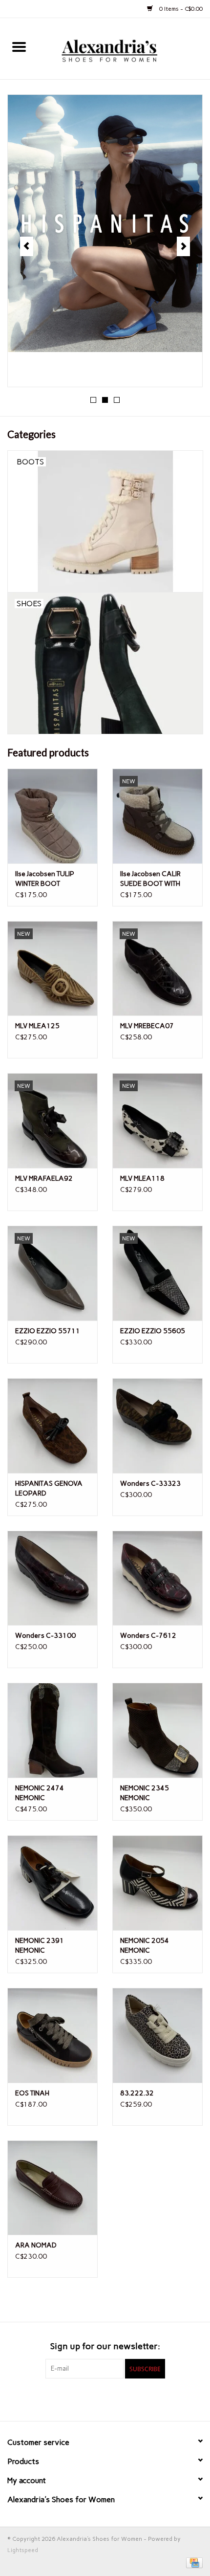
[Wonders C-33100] (52, 1578)
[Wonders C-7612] (157, 1578)
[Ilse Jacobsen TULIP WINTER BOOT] (52, 816)
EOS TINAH (32, 2093)
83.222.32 (137, 2093)
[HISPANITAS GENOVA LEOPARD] (52, 1426)
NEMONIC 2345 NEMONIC (145, 1793)
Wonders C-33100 (45, 1636)
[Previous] (27, 246)
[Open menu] (19, 46)
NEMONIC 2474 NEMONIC (40, 1793)
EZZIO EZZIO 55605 (153, 1331)
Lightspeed (23, 2550)
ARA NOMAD (36, 2245)
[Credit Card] (193, 2562)
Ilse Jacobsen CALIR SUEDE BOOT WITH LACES (150, 879)
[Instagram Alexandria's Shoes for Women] (122, 2399)
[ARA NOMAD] (52, 2188)
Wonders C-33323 (150, 1484)
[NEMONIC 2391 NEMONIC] (52, 1883)
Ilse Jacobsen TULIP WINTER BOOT (45, 879)
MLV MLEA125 (37, 1026)
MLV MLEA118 (142, 1178)
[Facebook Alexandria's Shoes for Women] (88, 2399)
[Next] (183, 246)
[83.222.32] (157, 2035)
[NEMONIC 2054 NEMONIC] (157, 1883)
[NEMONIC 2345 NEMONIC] (157, 1730)
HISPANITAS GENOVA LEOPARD (49, 1488)
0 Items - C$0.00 (180, 9)
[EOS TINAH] (52, 2035)
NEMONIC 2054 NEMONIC (145, 1946)
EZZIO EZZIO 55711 (48, 1331)
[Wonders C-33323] (157, 1426)
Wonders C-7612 (148, 1636)
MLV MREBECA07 (147, 1026)
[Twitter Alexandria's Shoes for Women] (105, 2399)
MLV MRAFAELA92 (44, 1178)
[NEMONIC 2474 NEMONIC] (52, 1730)
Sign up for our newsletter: (105, 2346)
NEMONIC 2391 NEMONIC (40, 1946)
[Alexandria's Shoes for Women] (124, 48)
